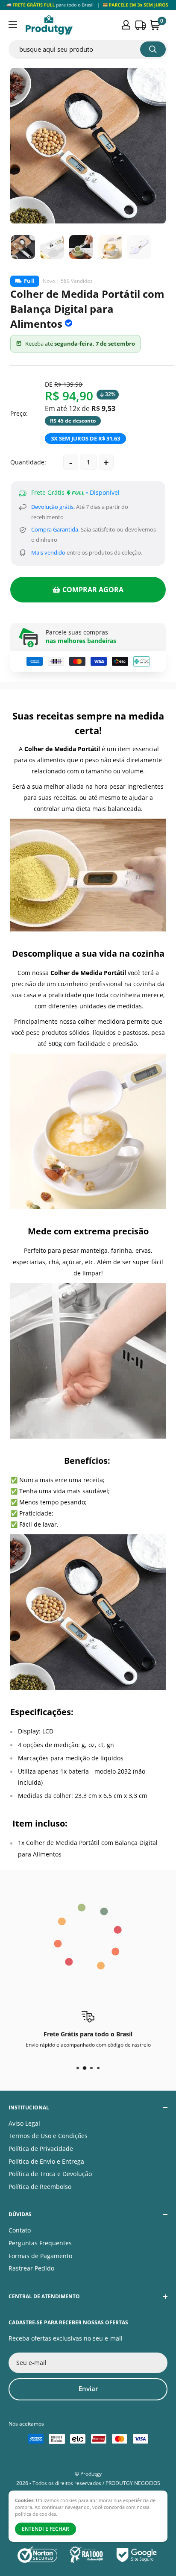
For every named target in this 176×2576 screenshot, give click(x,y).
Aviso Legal (24, 2123)
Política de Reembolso (40, 2187)
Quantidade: (28, 462)
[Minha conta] (126, 25)
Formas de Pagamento (40, 2256)
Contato (20, 2230)
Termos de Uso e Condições (48, 2136)
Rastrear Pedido (31, 2268)
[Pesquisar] (153, 49)
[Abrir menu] (13, 25)
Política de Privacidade (41, 2149)
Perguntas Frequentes (40, 2243)
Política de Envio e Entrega (46, 2161)
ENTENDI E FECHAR (45, 2529)
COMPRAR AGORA (93, 590)
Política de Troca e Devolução (50, 2174)
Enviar (88, 2388)
